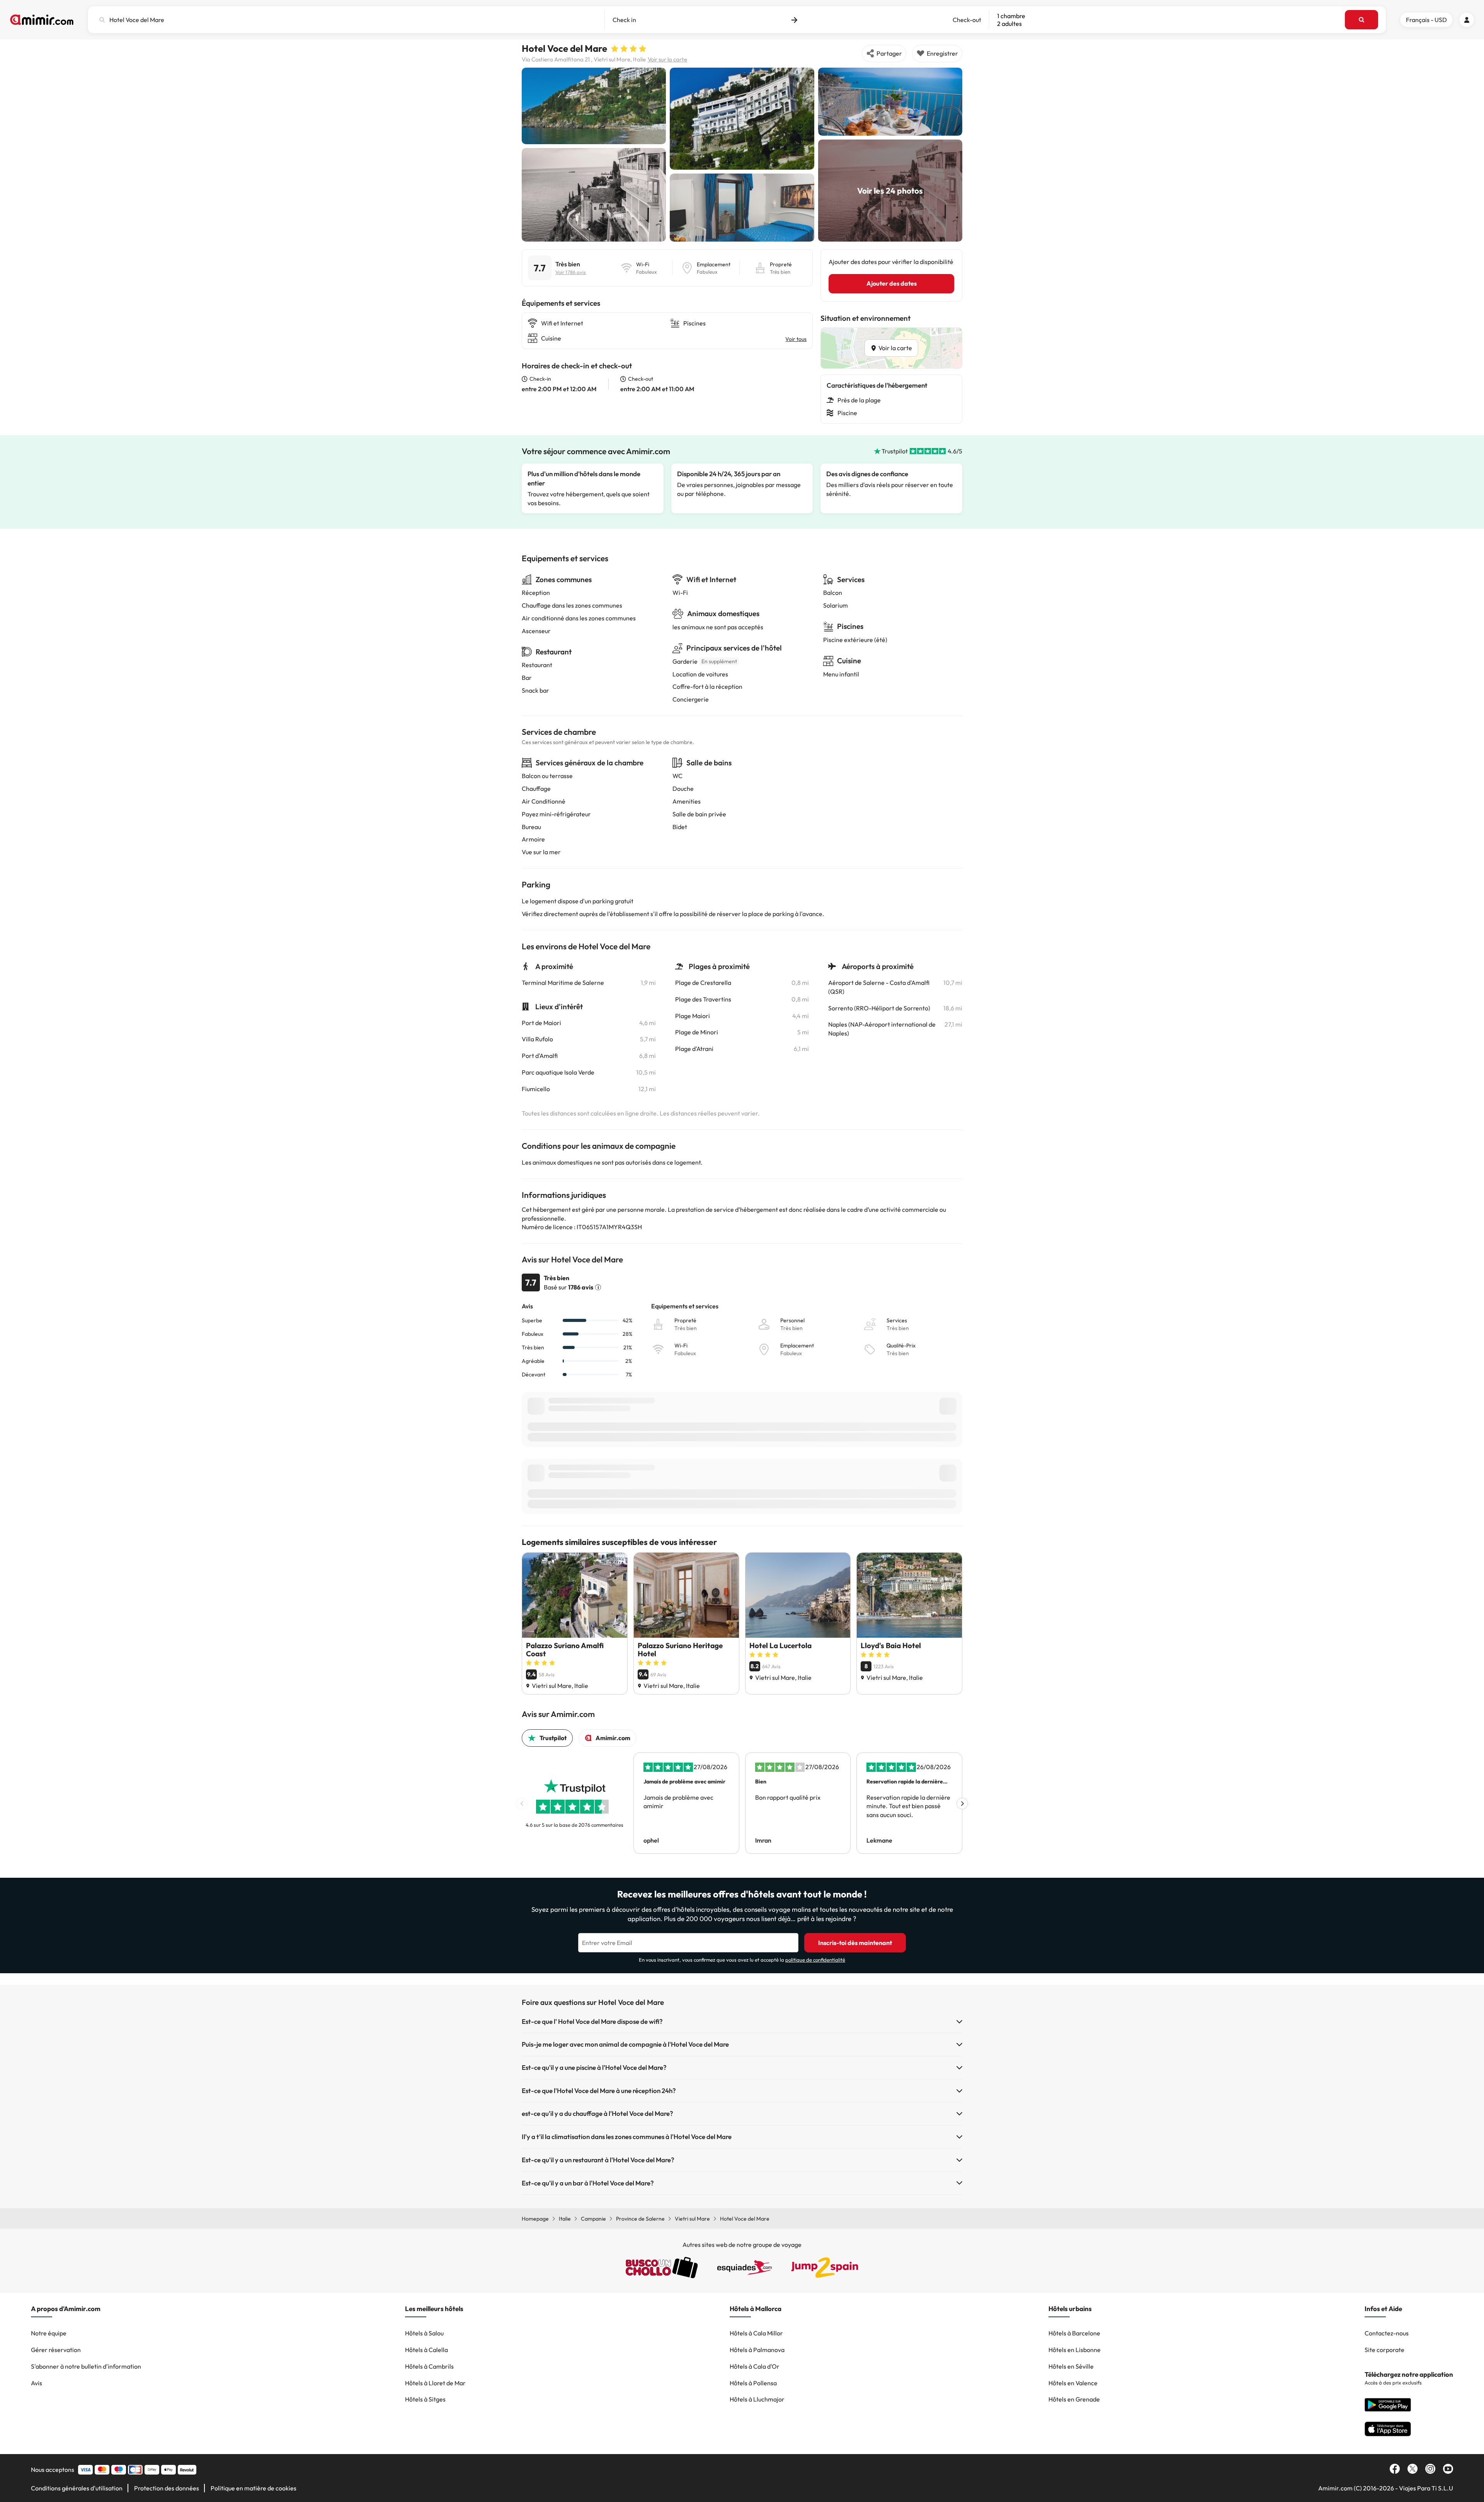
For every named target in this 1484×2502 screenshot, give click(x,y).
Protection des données (167, 2488)
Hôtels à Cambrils (429, 2366)
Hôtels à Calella (426, 2350)
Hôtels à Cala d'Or (755, 2366)
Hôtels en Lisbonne (1075, 2350)
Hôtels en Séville (1071, 2366)
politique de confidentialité (815, 1960)
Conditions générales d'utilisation (77, 2488)
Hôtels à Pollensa (753, 2383)
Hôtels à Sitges (425, 2399)
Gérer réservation (56, 2350)
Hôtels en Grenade (1074, 2399)
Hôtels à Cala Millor (756, 2333)
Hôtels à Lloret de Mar (435, 2383)
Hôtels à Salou (424, 2333)
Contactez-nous (1387, 2333)
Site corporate (1384, 2350)
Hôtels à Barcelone (1074, 2333)
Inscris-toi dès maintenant (855, 1943)
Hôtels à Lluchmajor (757, 2399)
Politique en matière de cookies (254, 2488)
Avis (37, 2383)
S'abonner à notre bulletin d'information (86, 2366)
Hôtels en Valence (1073, 2383)
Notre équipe (49, 2333)
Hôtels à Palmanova (757, 2350)
